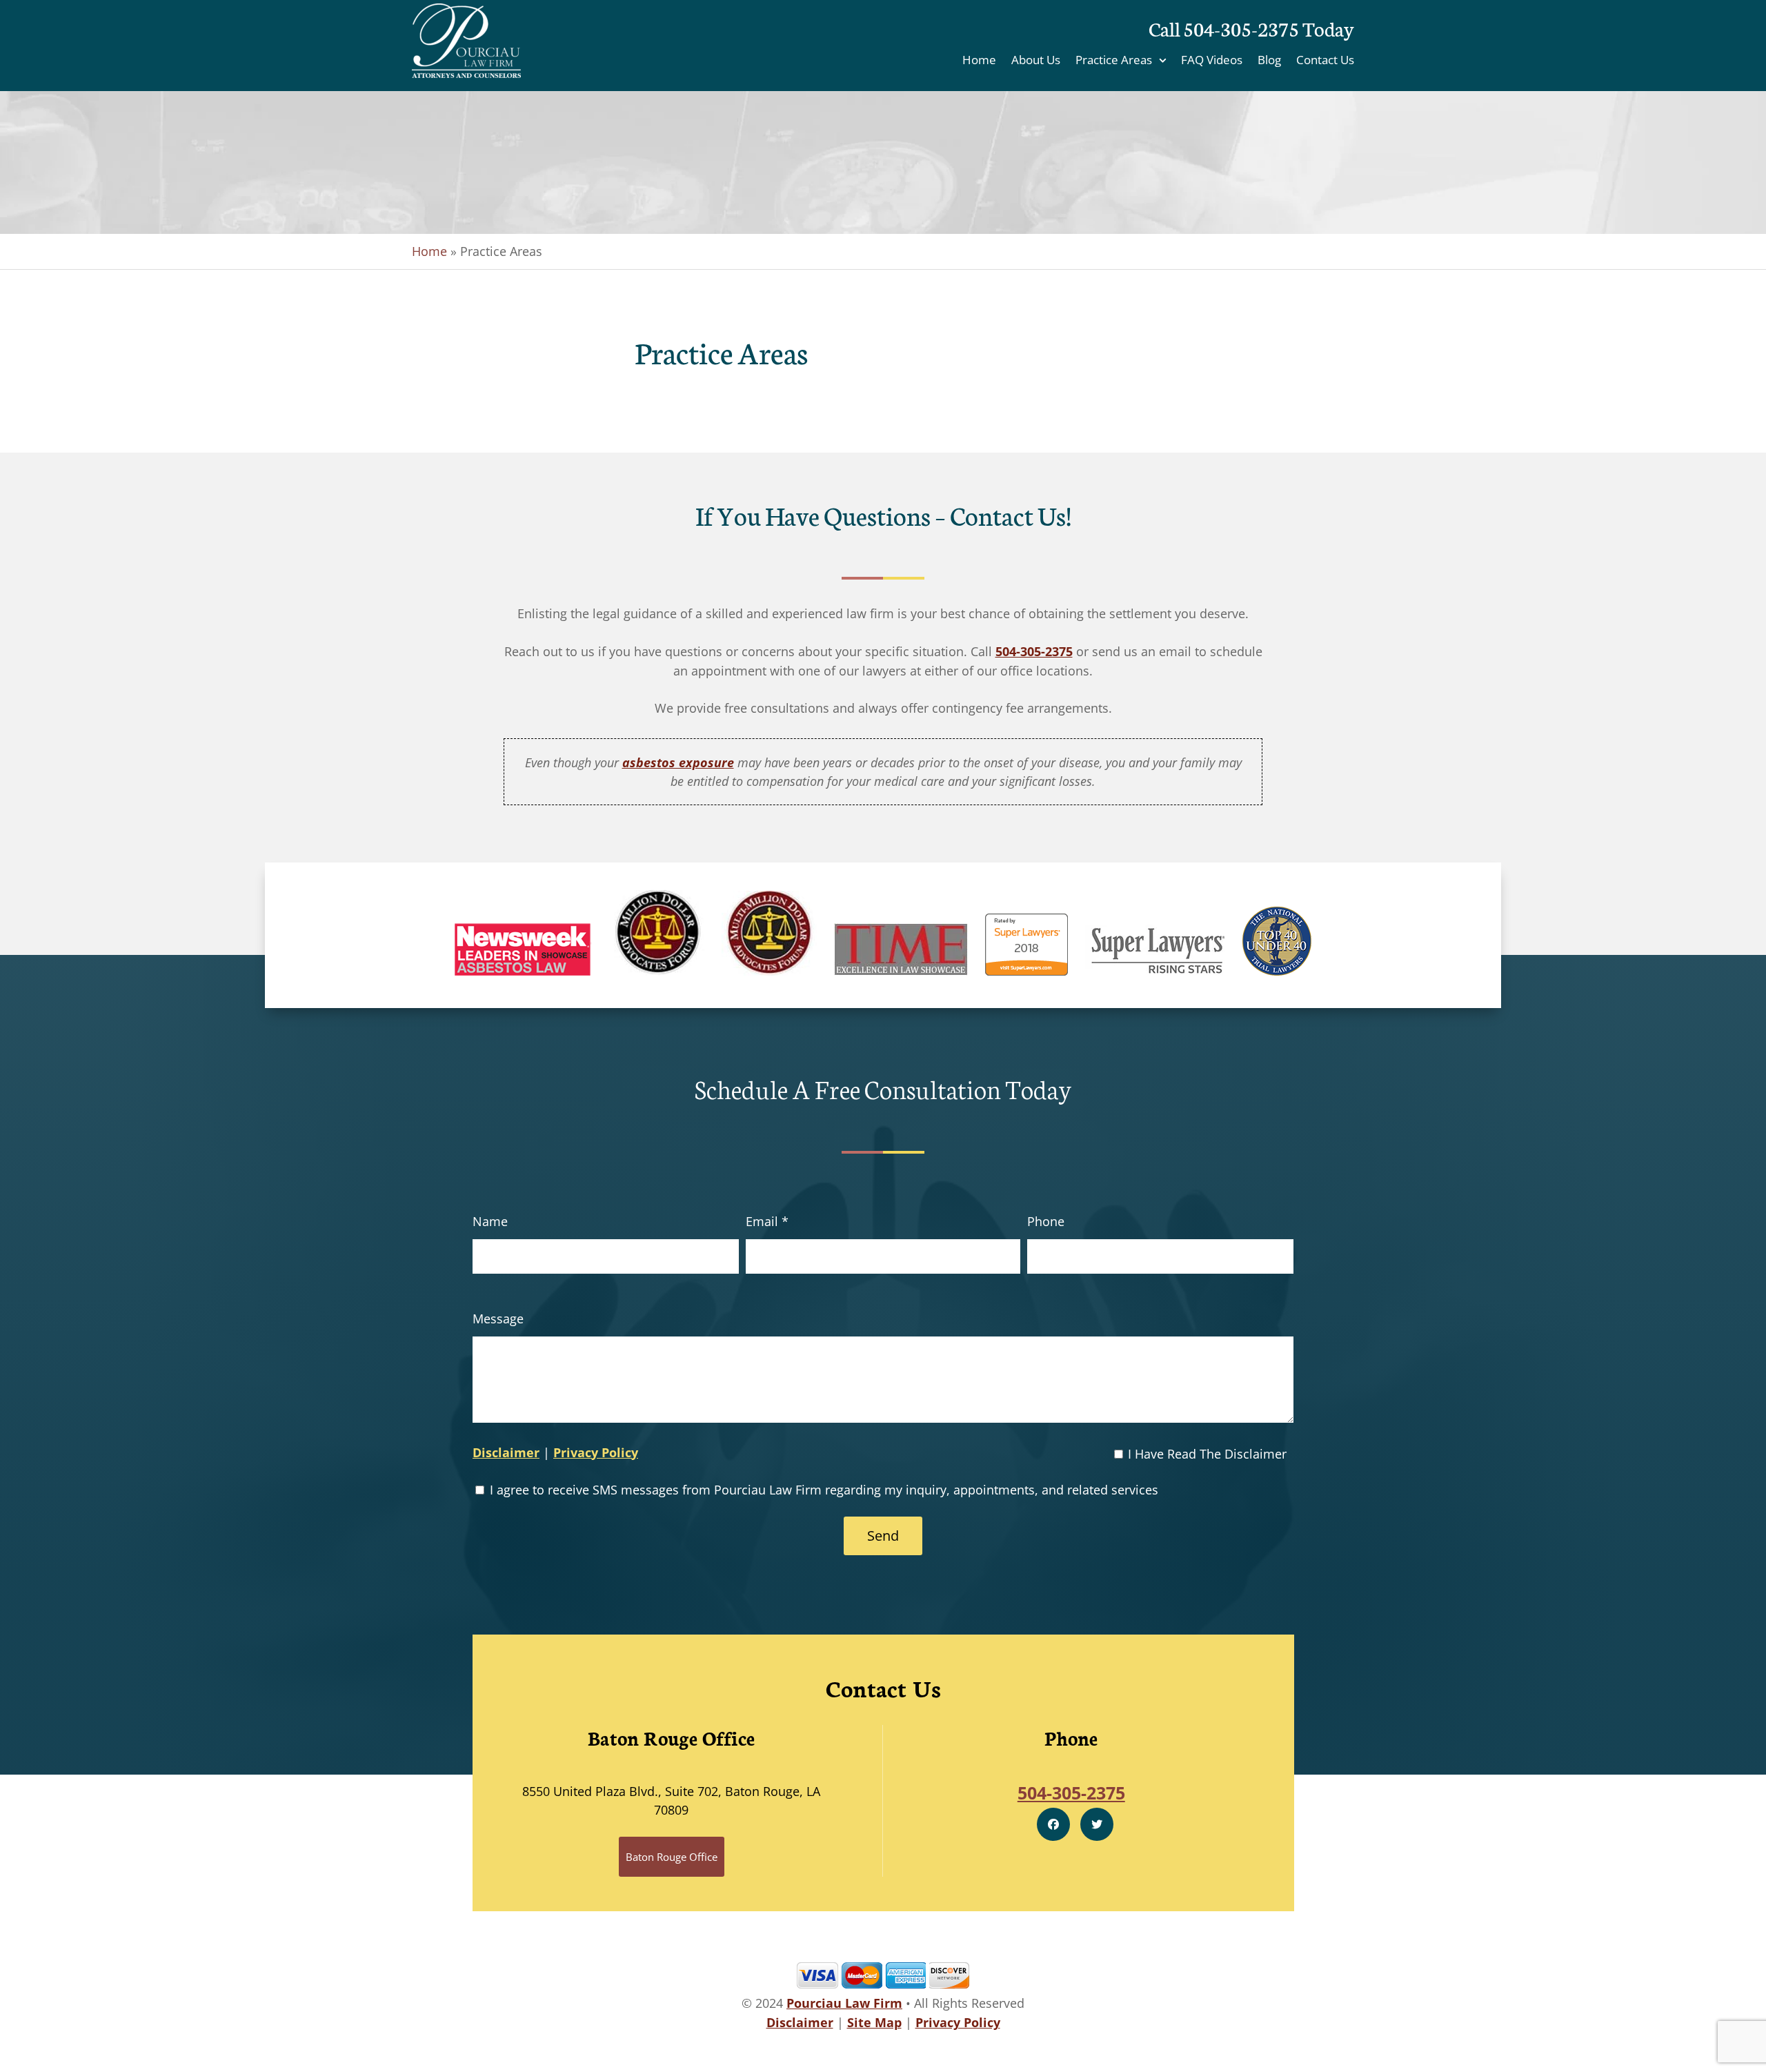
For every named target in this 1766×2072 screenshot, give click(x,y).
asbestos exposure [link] (678, 762)
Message (498, 1319)
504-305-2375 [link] (1034, 651)
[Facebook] (1053, 1824)
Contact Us (1325, 61)
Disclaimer (506, 1452)
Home (979, 61)
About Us (1036, 61)
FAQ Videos (1212, 61)
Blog (1269, 61)
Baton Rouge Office (672, 1857)
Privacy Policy (596, 1452)
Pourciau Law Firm (844, 2003)
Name (490, 1221)
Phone (1046, 1221)
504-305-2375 (1241, 28)
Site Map (874, 2022)
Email (767, 1221)
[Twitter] (1097, 1824)
